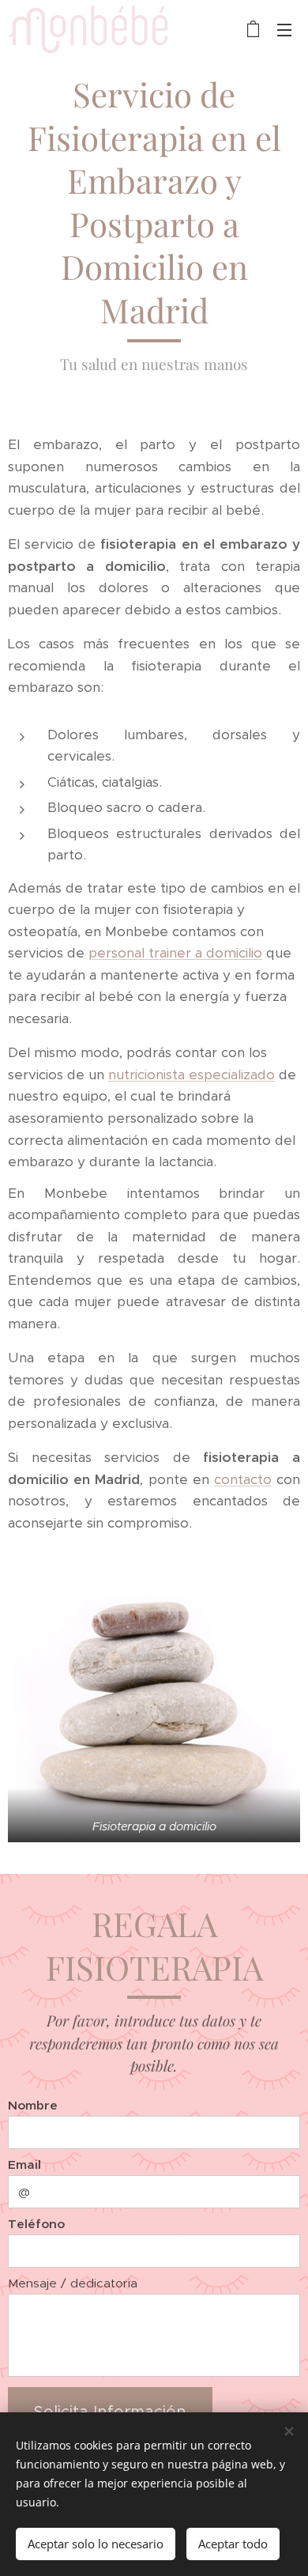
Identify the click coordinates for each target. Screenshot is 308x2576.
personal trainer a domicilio (175, 953)
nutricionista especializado (192, 1075)
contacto (243, 1479)
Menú (284, 29)
